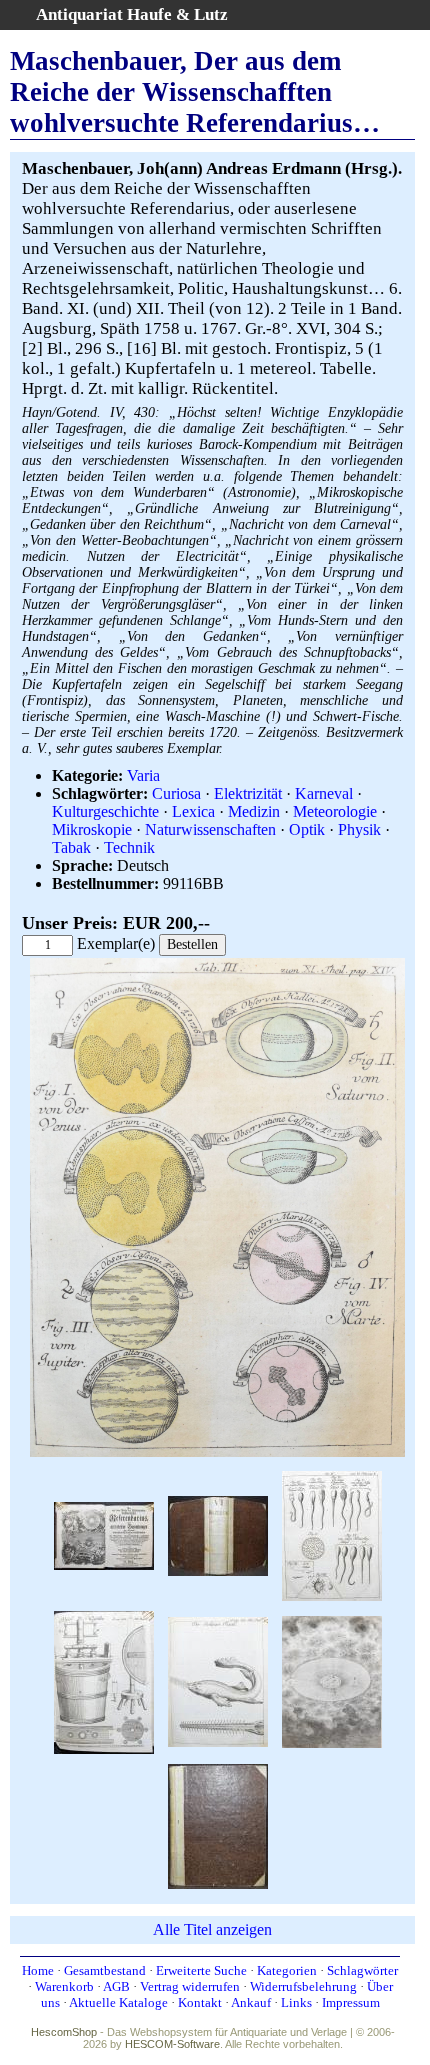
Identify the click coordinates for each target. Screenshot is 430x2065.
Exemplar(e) (116, 943)
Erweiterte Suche (201, 1970)
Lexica (193, 811)
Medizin (254, 811)
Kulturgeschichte (105, 811)
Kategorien (287, 1970)
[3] (332, 1533)
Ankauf (251, 2002)
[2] (218, 1533)
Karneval (324, 793)
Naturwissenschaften (210, 829)
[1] (104, 1533)
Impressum (351, 2002)
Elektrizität (248, 793)
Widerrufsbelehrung (303, 1986)
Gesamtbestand (105, 1970)
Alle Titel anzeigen (212, 1929)
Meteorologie (335, 811)
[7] (332, 1680)
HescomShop (64, 2032)
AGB (116, 1986)
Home (38, 1970)
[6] (218, 1680)
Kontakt (200, 2002)
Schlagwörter (362, 1970)
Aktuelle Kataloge (118, 2002)
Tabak (71, 847)
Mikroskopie (92, 829)
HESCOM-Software (172, 2044)
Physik (359, 829)
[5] (217, 1452)
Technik (129, 847)
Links (296, 2002)
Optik (307, 829)
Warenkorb (64, 1986)
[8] (218, 1824)
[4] (104, 1680)
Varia (143, 775)
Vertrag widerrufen (190, 1986)
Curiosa (176, 793)
